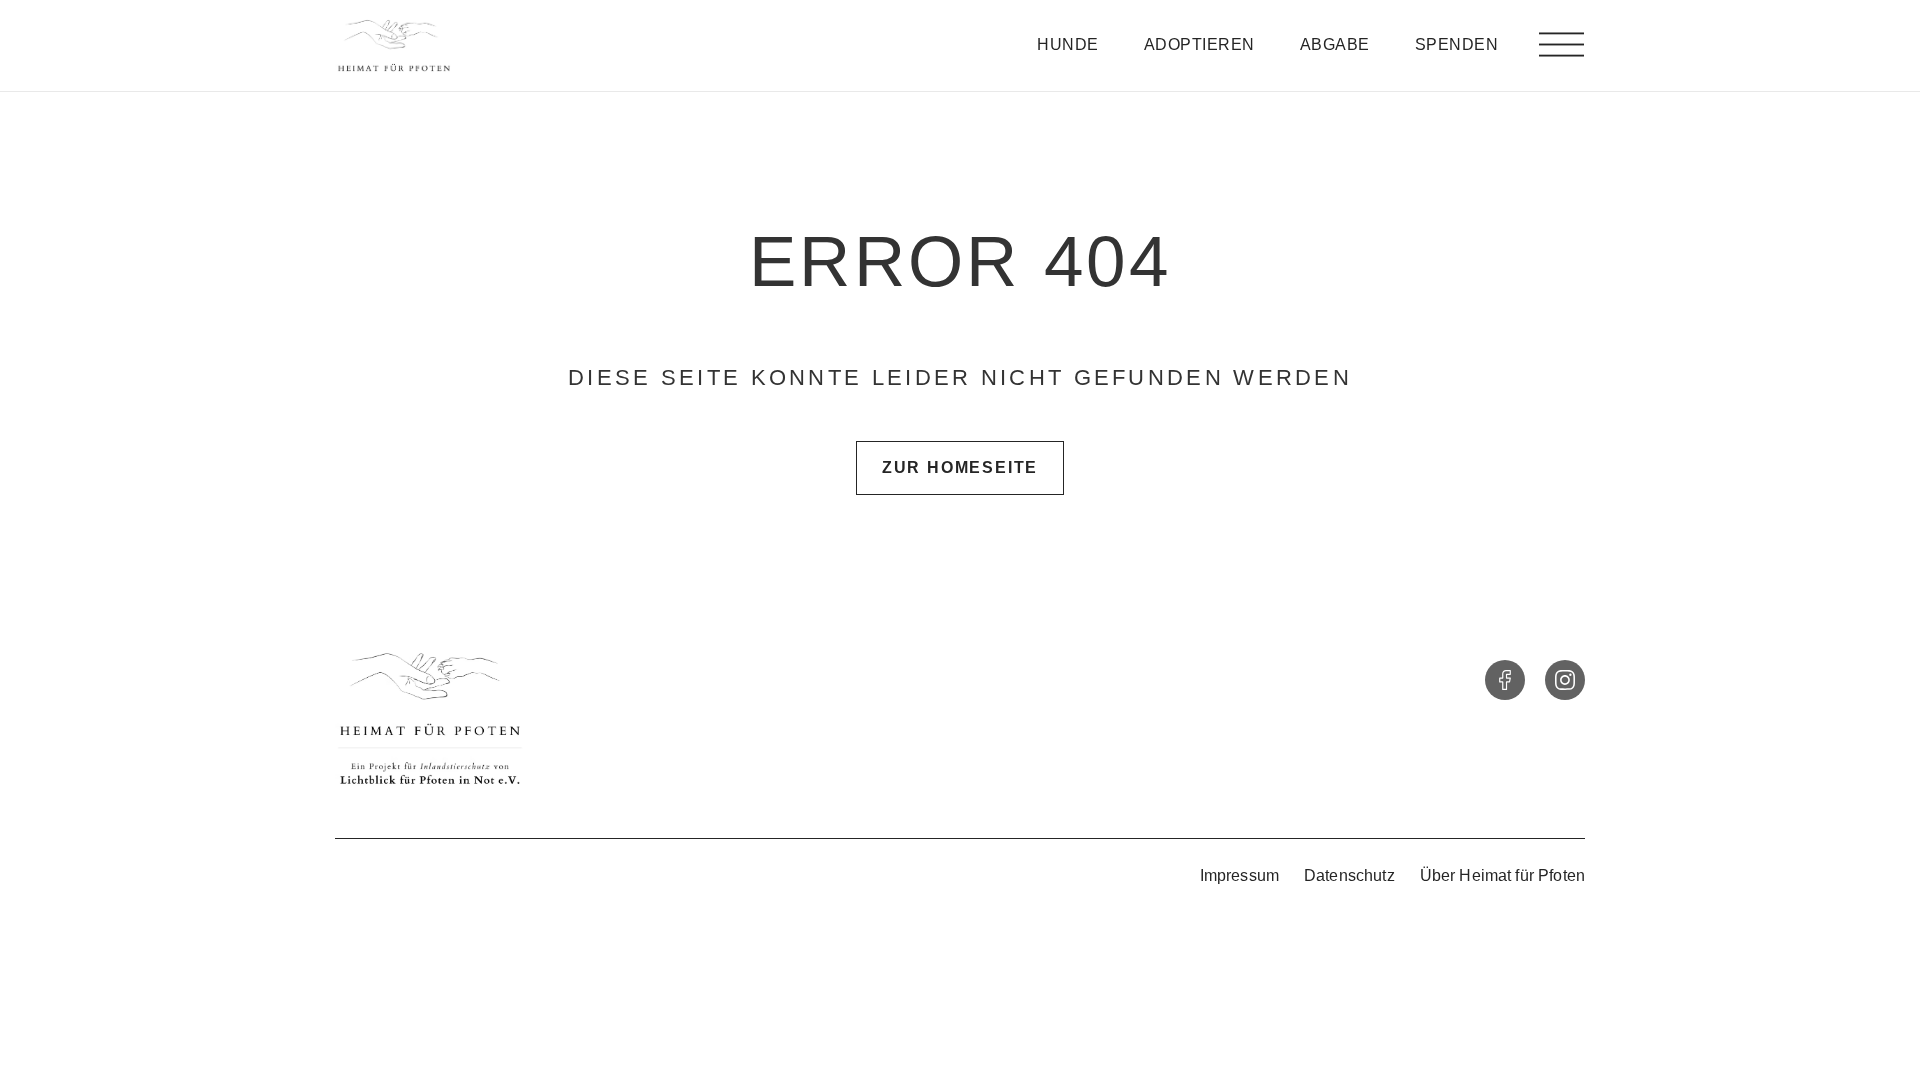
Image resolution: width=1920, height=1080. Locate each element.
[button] (1561, 45)
